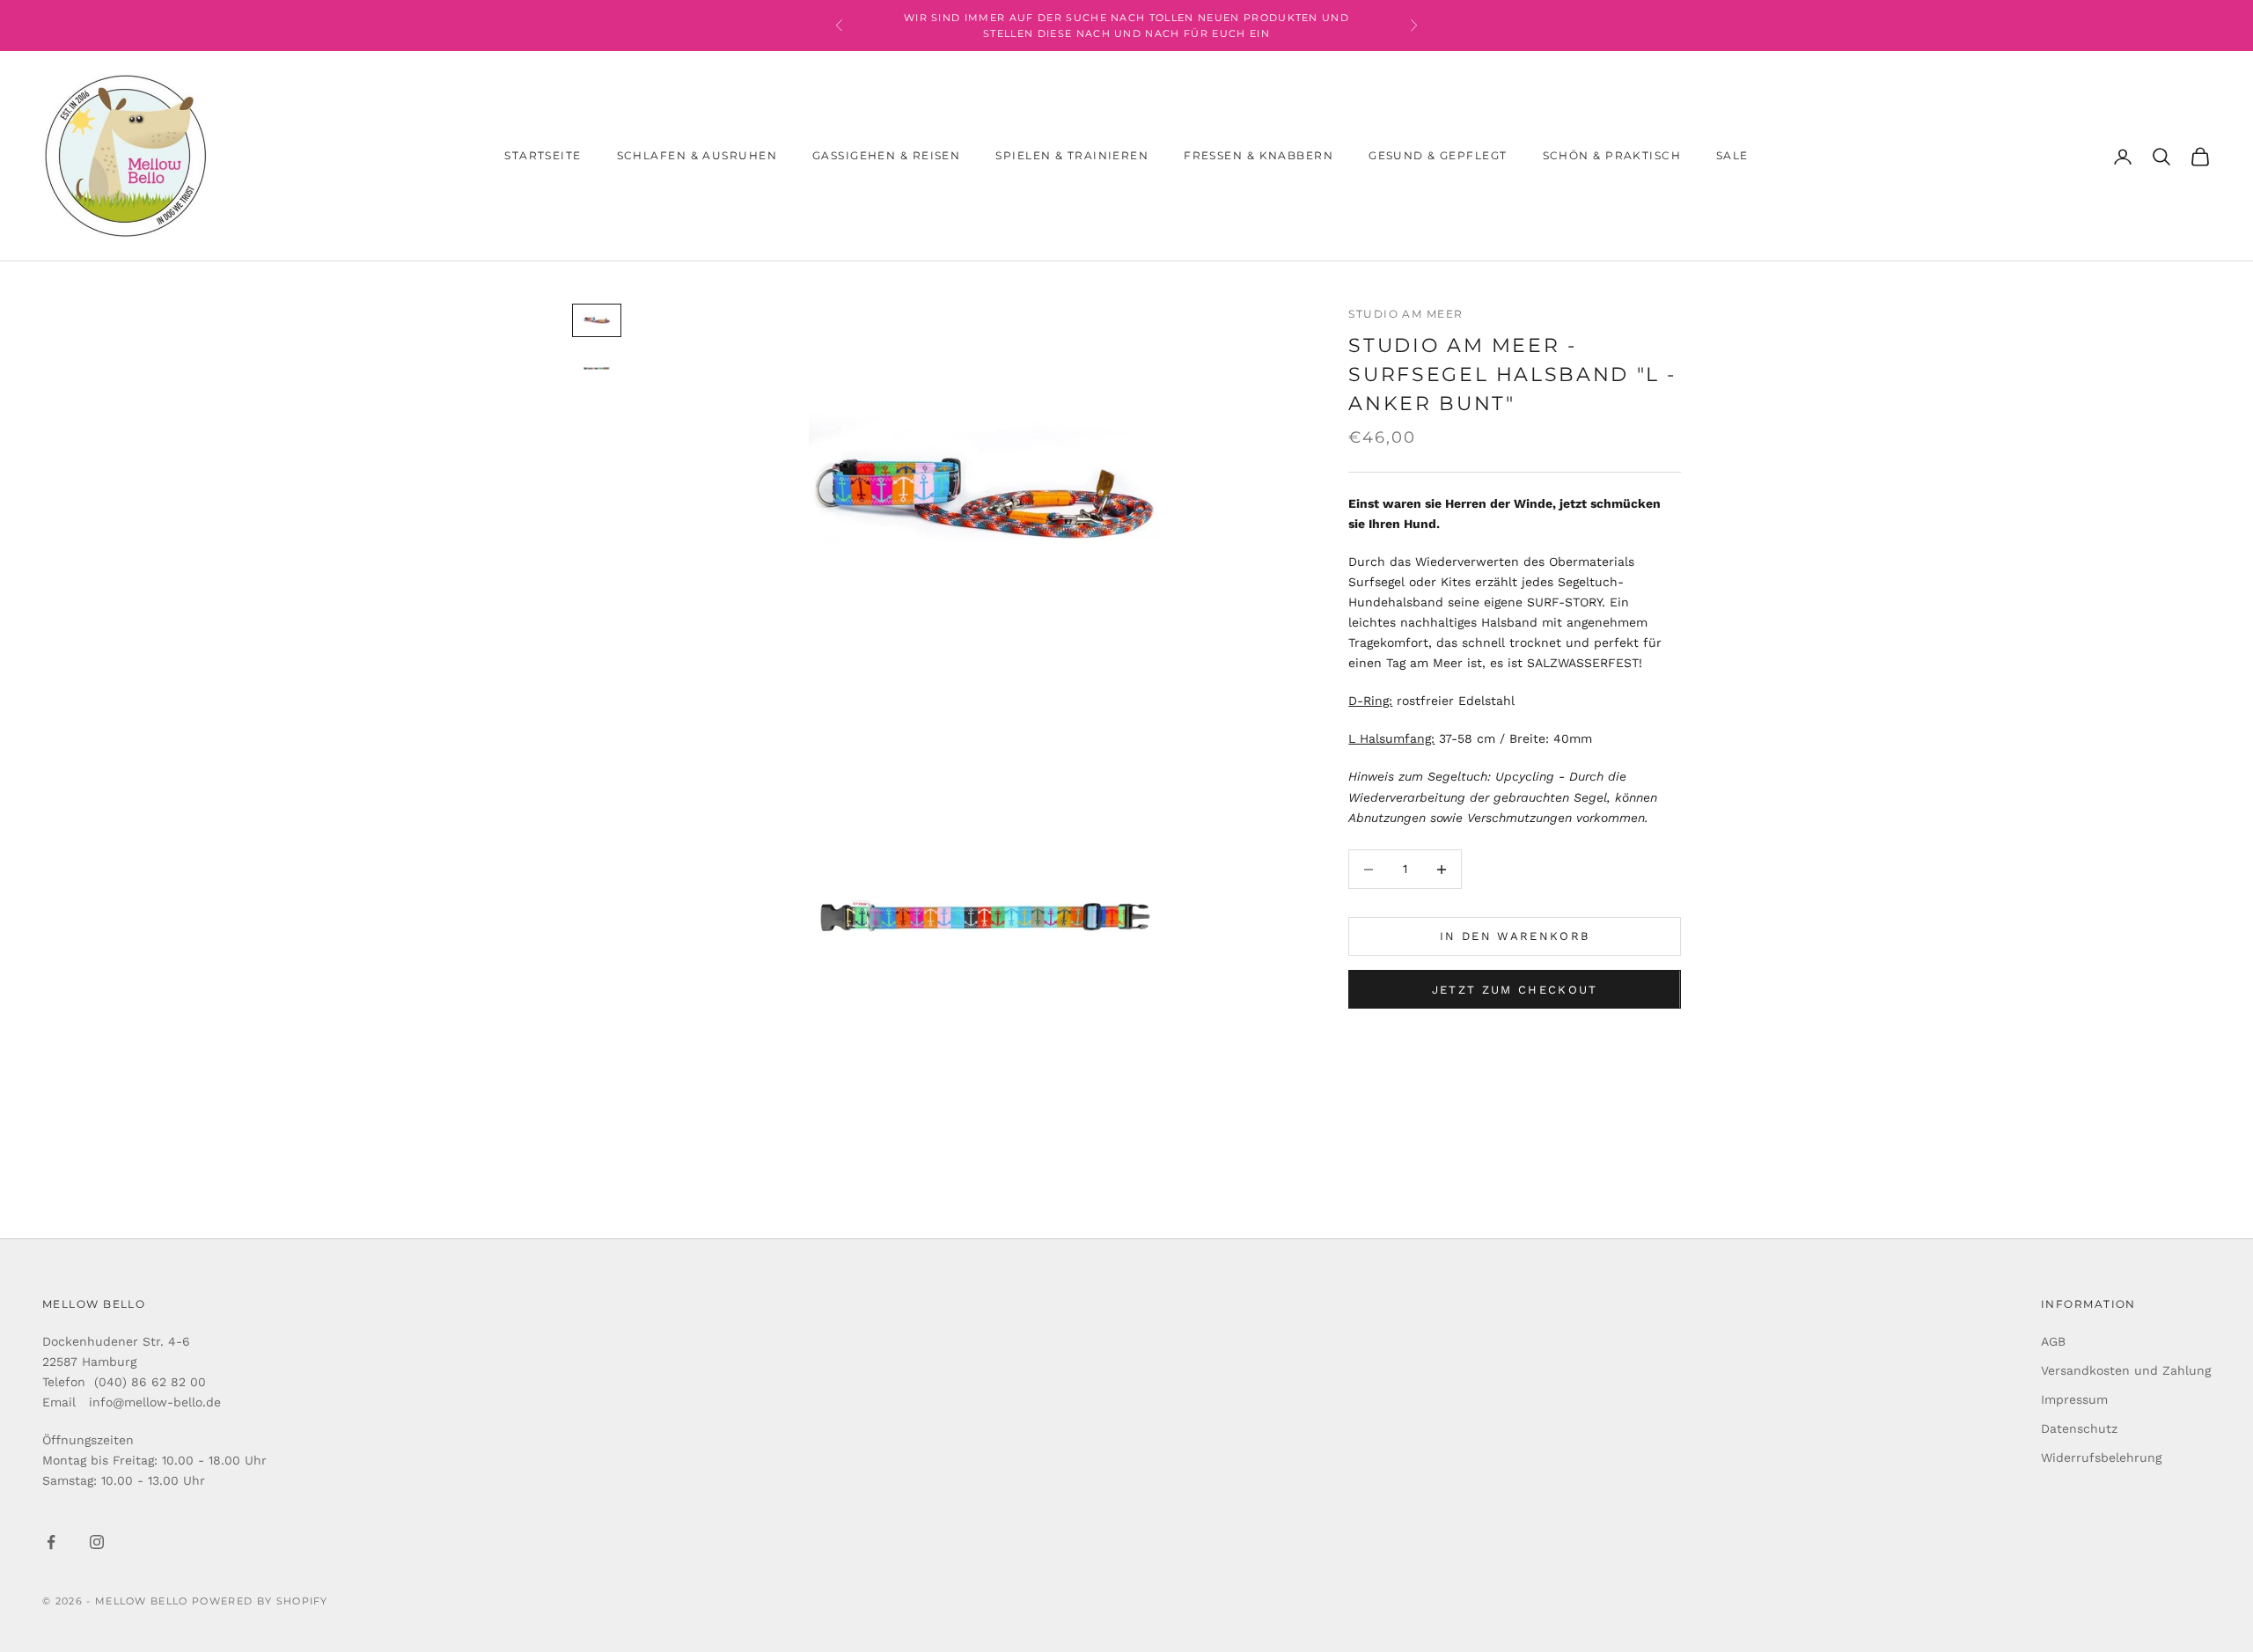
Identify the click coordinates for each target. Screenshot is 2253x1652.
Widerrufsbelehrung (2101, 1457)
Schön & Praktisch (1612, 156)
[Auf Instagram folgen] (97, 1542)
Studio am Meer (1405, 314)
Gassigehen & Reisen (886, 156)
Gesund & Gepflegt (1438, 156)
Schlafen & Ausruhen (697, 156)
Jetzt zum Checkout (1515, 990)
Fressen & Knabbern (1259, 156)
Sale (1732, 156)
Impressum (2074, 1399)
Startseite (543, 156)
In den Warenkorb (1515, 937)
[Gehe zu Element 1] (597, 320)
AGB (2053, 1341)
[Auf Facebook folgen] (51, 1542)
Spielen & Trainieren (1072, 156)
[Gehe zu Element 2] (597, 369)
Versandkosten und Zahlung (2126, 1370)
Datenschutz (2079, 1428)
